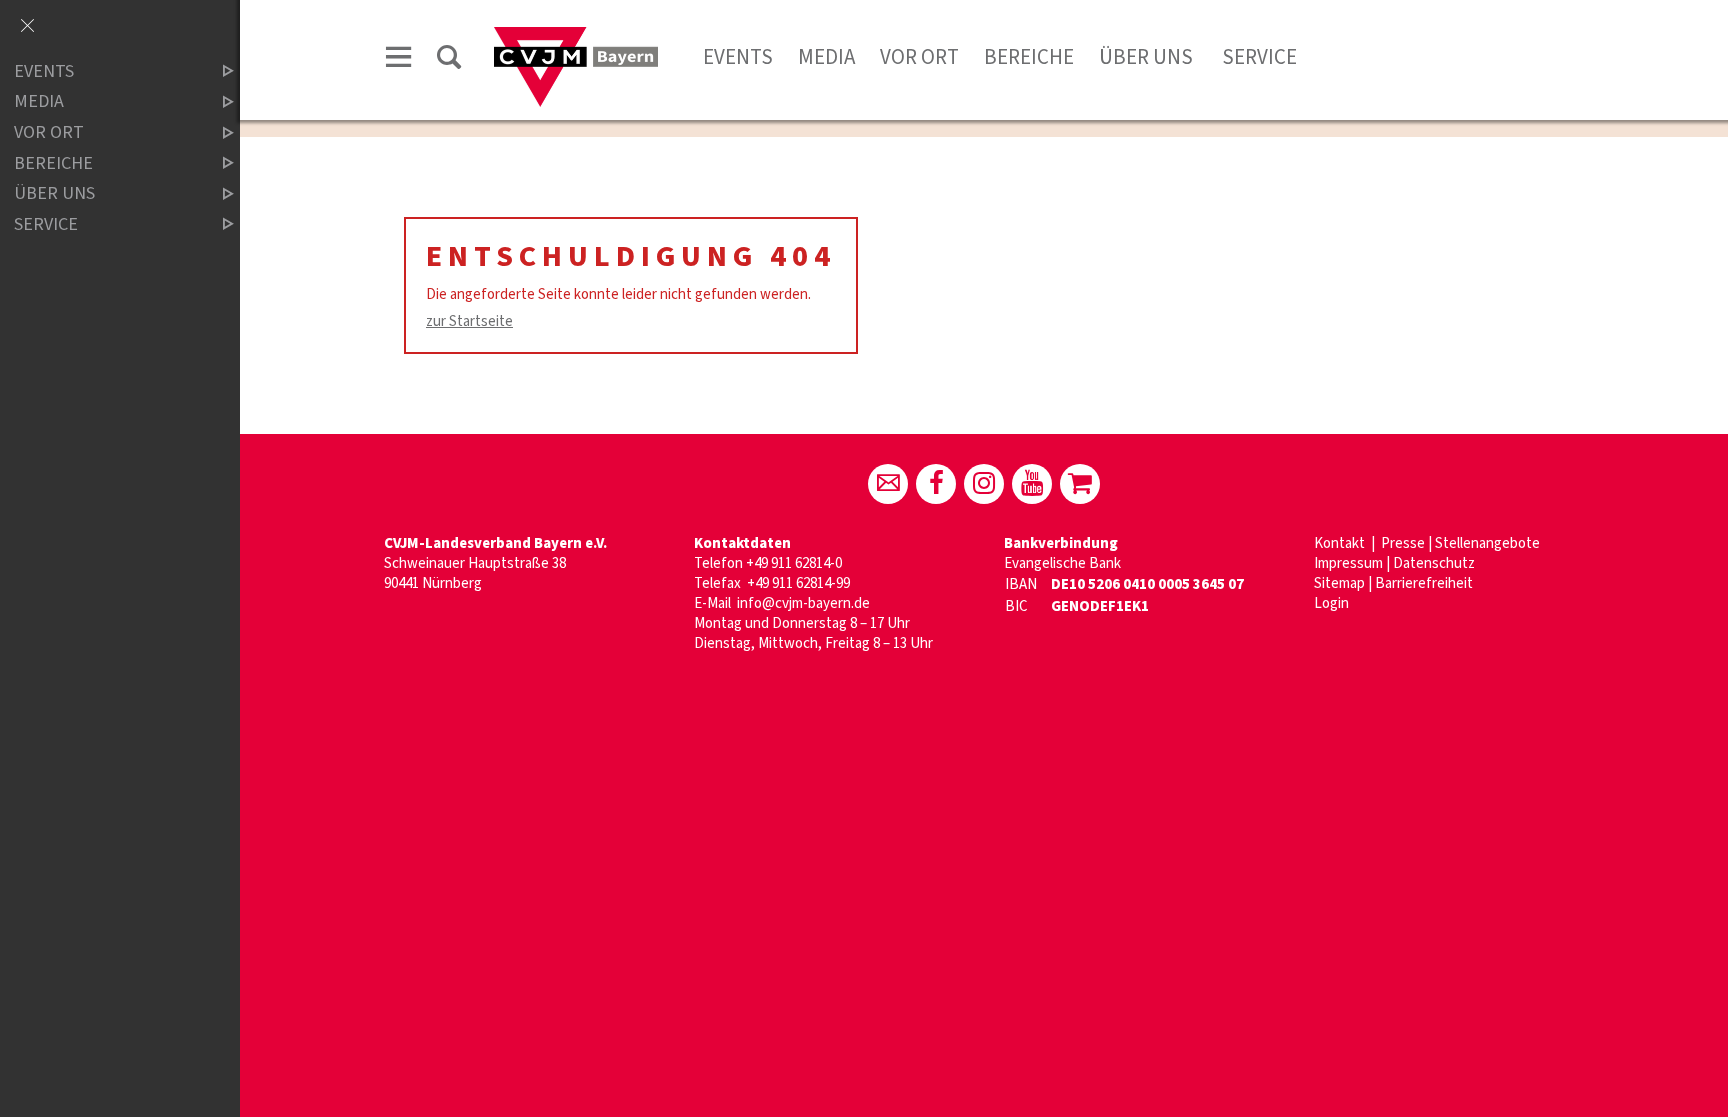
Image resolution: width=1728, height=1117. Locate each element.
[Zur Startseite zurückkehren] (576, 36)
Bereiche (1029, 57)
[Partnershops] (1080, 484)
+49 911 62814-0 (794, 563)
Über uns (1146, 57)
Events (738, 57)
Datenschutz (1434, 563)
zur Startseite (469, 321)
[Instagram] (984, 484)
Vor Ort (919, 57)
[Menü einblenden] (399, 60)
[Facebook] (936, 484)
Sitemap (1339, 583)
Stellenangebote (1487, 543)
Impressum (1348, 563)
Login (1331, 603)
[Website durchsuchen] (449, 60)
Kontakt (1341, 543)
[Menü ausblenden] (27, 27)
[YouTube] (1032, 484)
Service (1257, 57)
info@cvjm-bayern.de (803, 603)
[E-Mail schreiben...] (888, 484)
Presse (1403, 543)
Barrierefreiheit (1424, 583)
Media (826, 57)
